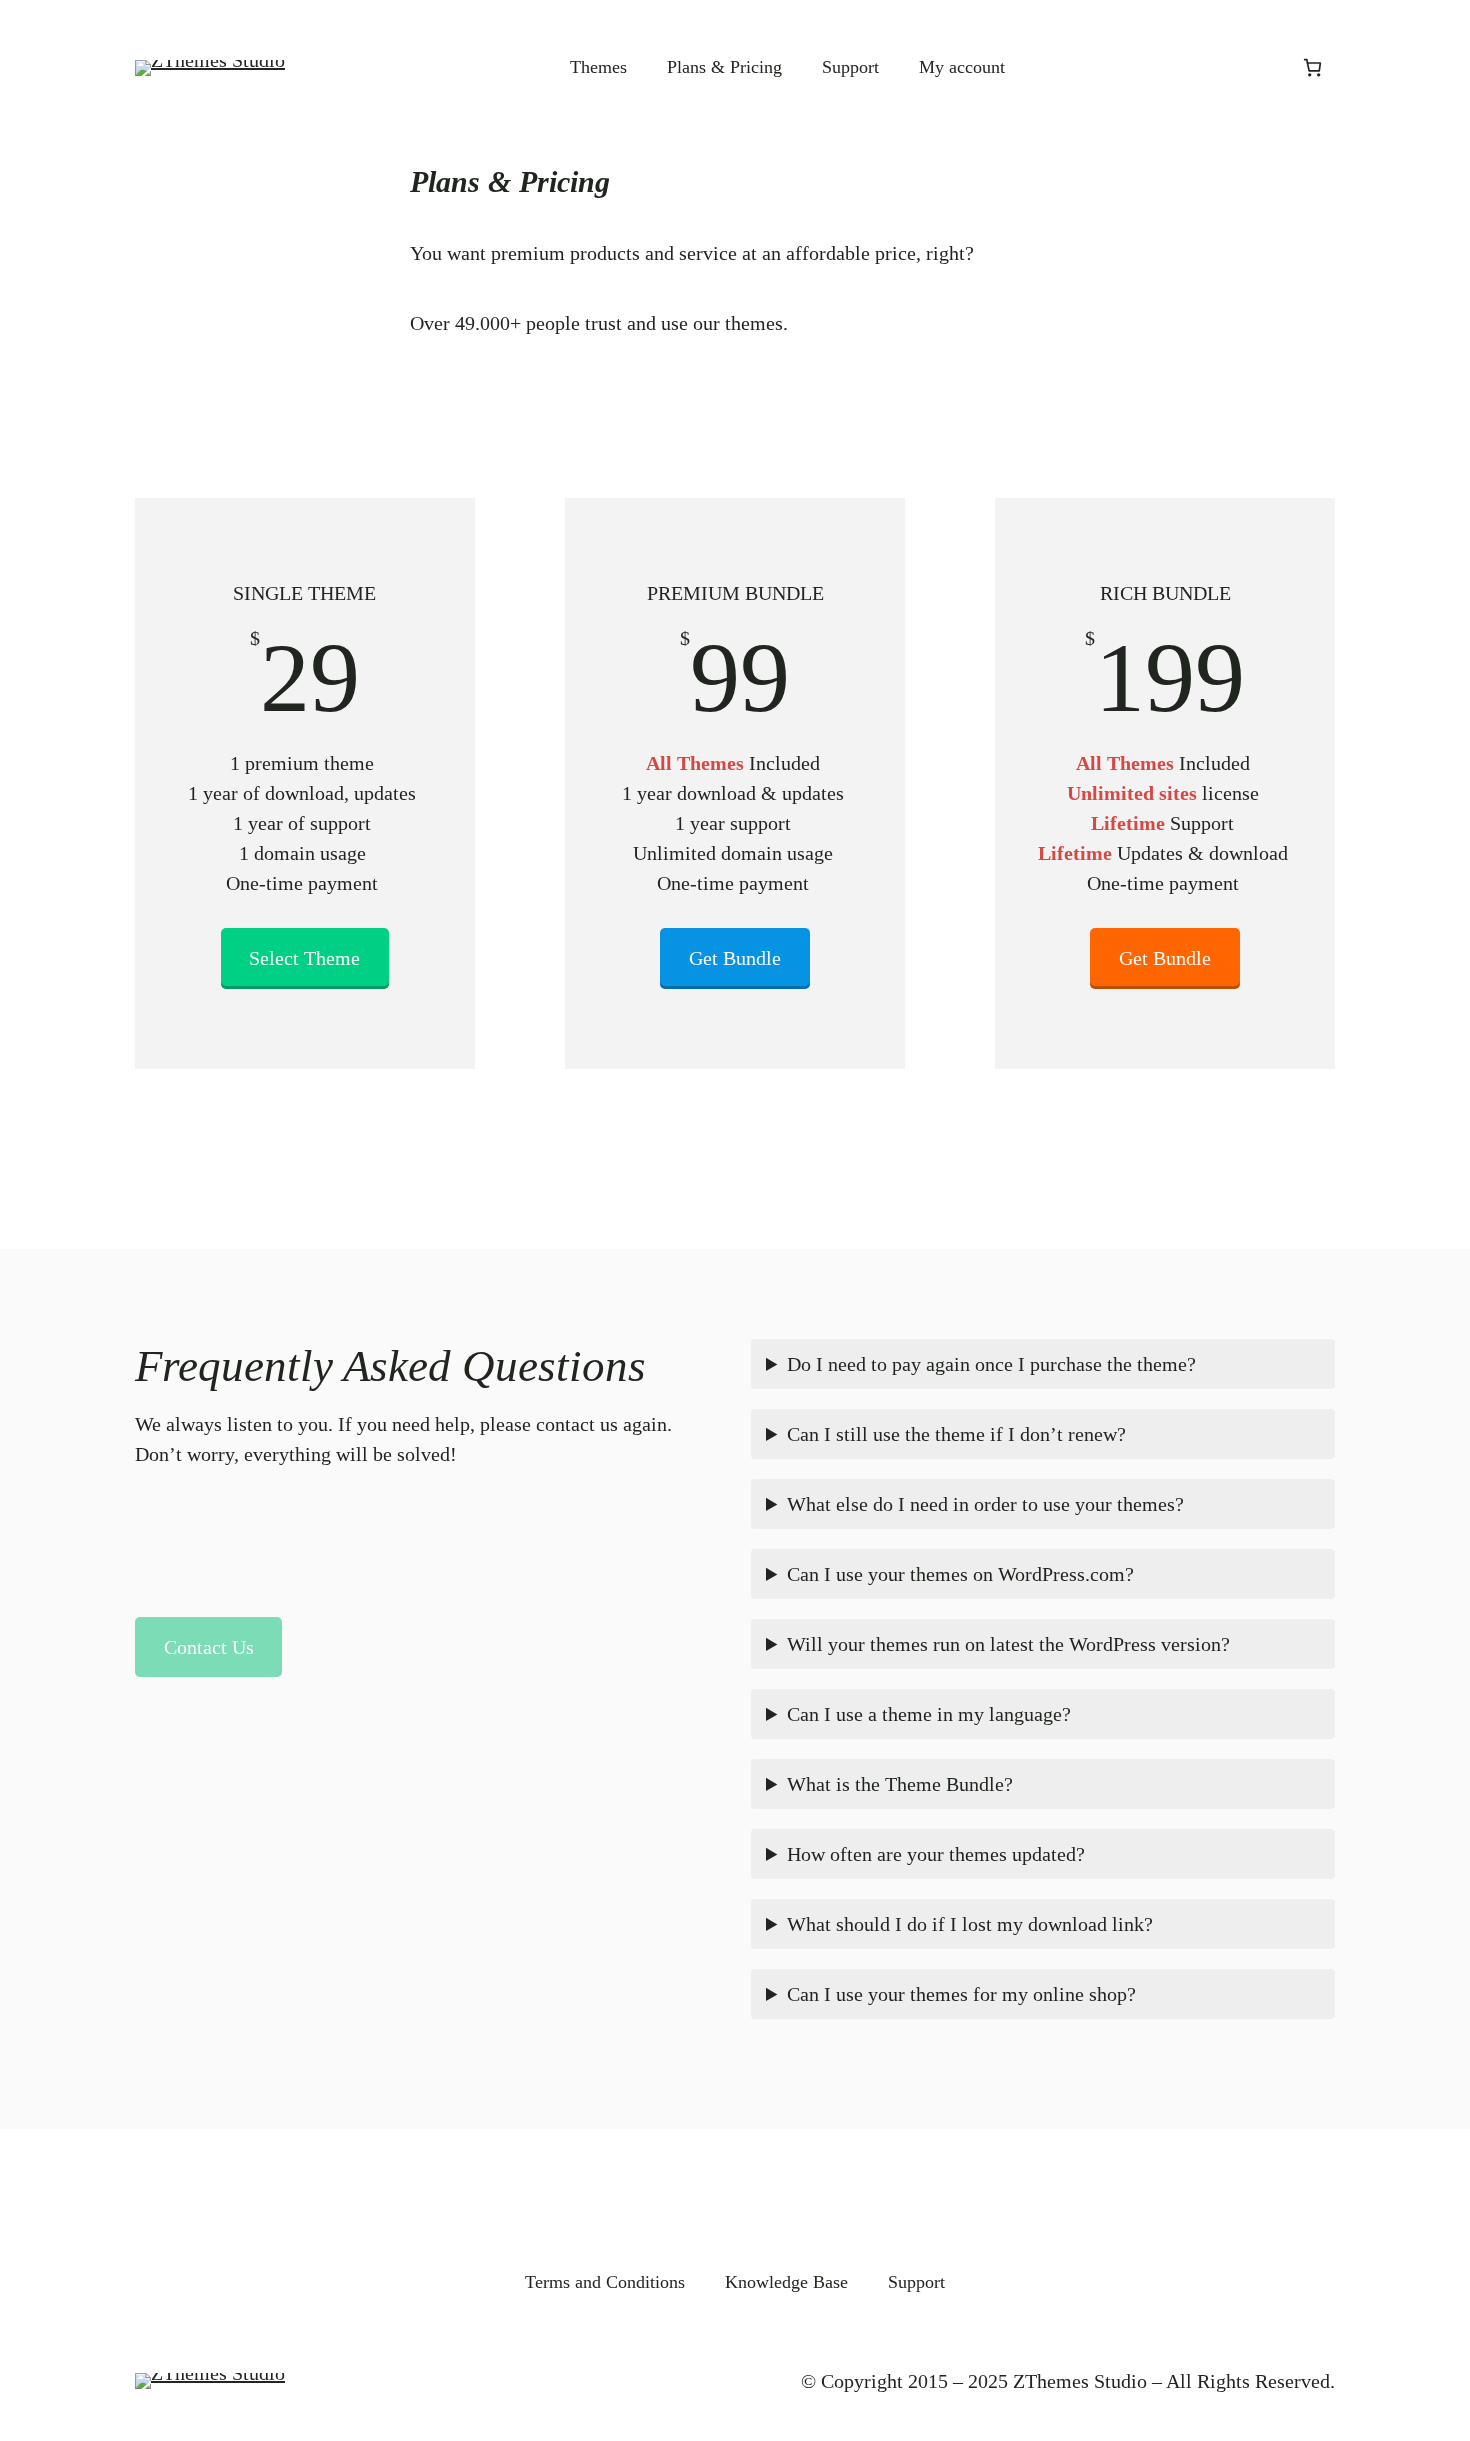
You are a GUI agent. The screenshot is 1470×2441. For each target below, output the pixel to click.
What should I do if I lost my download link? (970, 1924)
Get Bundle (735, 958)
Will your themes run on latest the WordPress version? (1008, 1644)
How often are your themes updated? (936, 1854)
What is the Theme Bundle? (900, 1784)
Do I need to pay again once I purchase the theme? (991, 1364)
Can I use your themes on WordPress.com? (960, 1574)
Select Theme (304, 958)
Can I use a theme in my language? (929, 1714)
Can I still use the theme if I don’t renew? (956, 1434)
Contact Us (209, 1647)
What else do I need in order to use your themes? (985, 1504)
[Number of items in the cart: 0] (1312, 67)
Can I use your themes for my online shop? (961, 1994)
